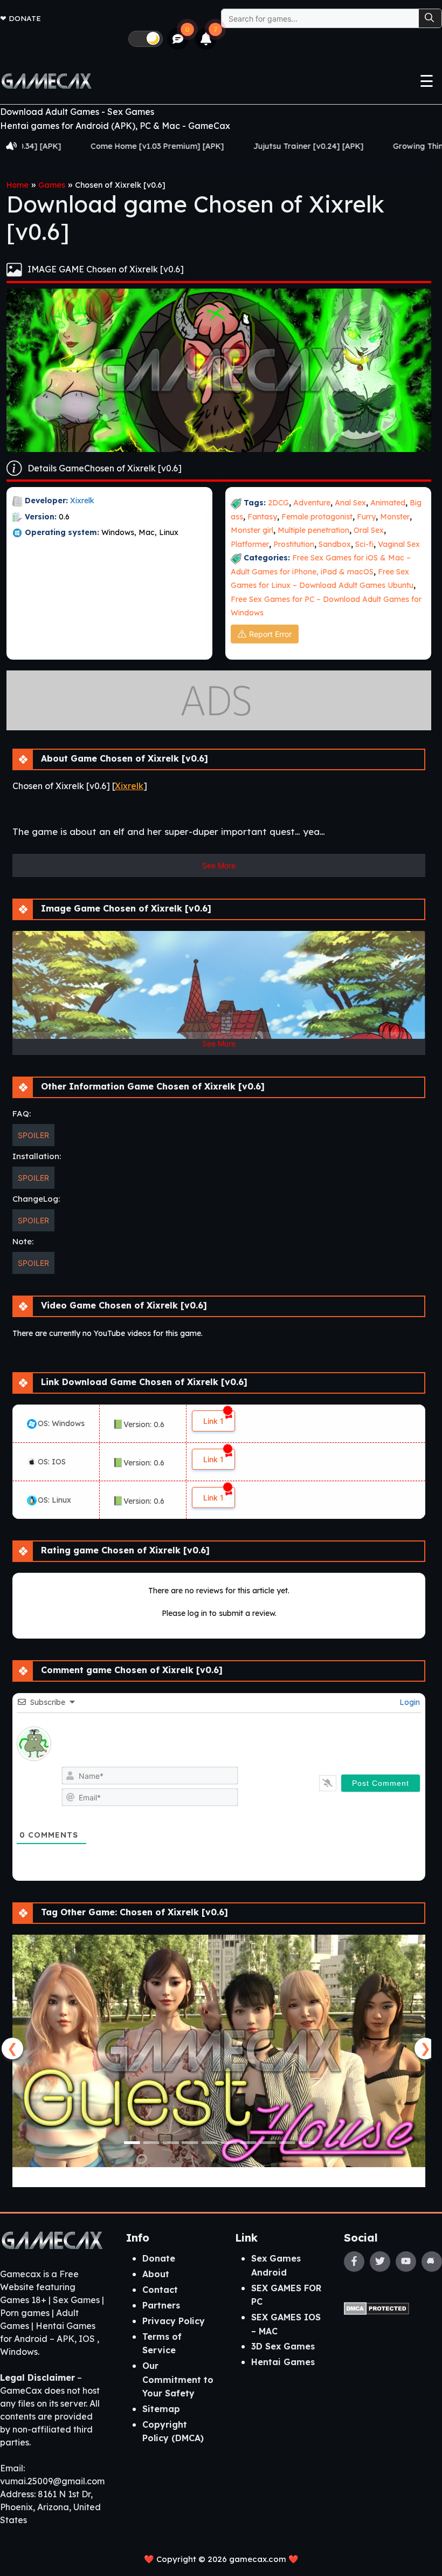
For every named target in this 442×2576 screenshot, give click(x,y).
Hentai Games (283, 2362)
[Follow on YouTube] (406, 2262)
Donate (25, 18)
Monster (395, 517)
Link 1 (213, 1421)
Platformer (250, 544)
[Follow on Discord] (432, 2262)
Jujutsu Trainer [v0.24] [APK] (220, 146)
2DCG (278, 503)
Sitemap (161, 2409)
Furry (366, 517)
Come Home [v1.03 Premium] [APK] (68, 146)
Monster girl (252, 530)
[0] (178, 39)
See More (219, 865)
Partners (161, 2305)
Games (52, 185)
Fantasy (262, 517)
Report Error (270, 634)
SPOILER (33, 1135)
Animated (388, 503)
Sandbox (335, 544)
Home (18, 185)
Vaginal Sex (399, 544)
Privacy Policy (174, 2321)
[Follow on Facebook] (354, 2262)
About (156, 2274)
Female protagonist (317, 517)
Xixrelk (82, 501)
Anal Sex (350, 503)
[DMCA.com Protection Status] (377, 2307)
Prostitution (294, 544)
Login (409, 1702)
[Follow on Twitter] (380, 2262)
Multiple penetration (313, 530)
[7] (206, 39)
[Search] (430, 18)
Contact (160, 2290)
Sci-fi (364, 544)
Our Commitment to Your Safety (178, 2379)
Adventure (312, 503)
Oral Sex (369, 530)
